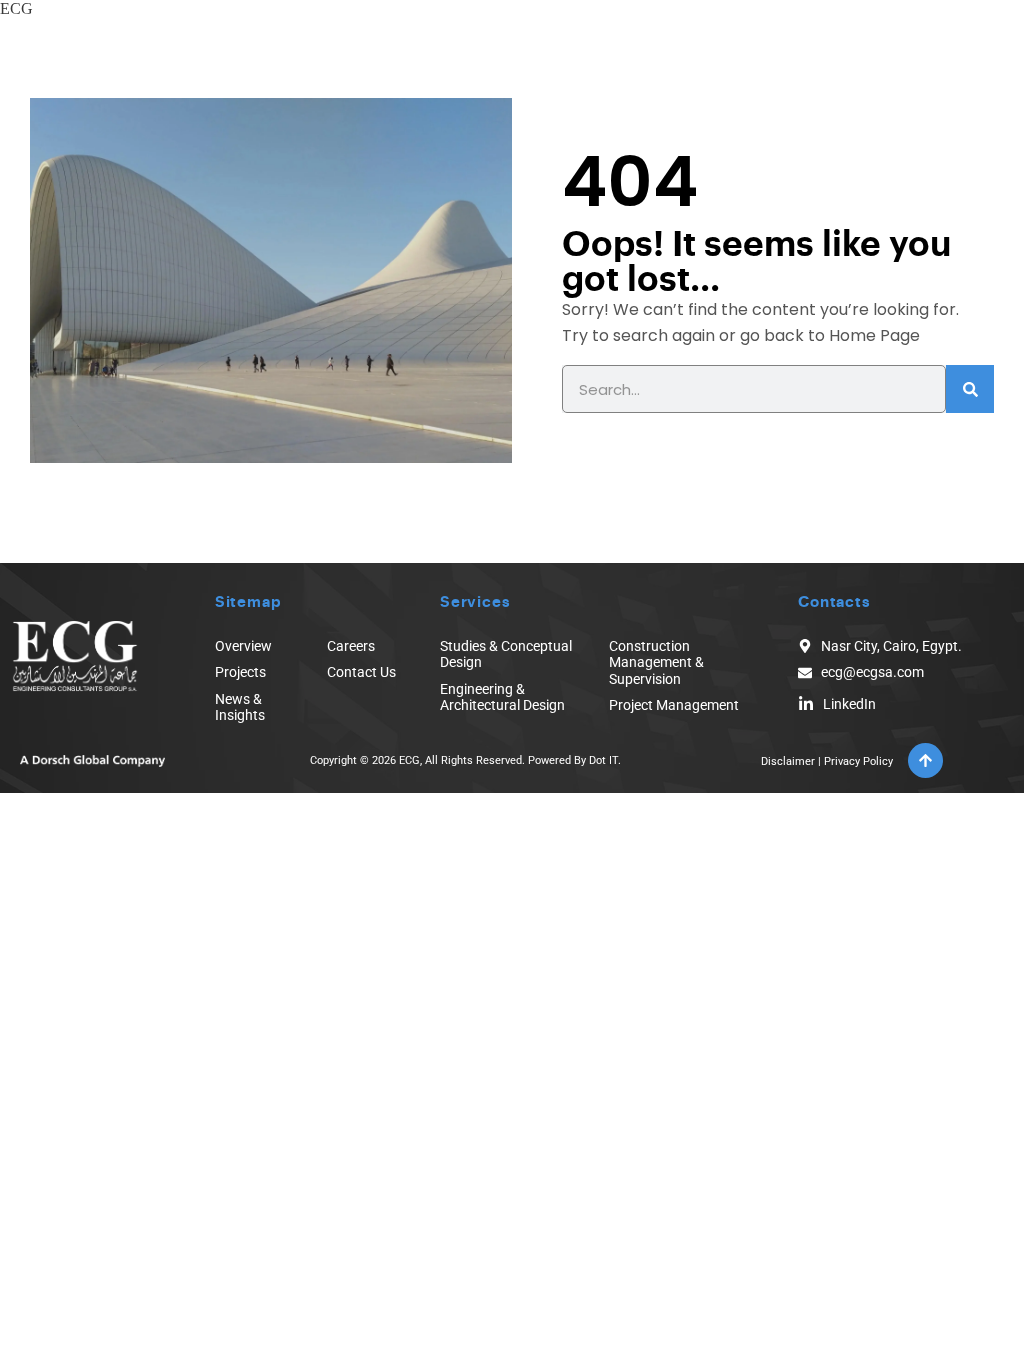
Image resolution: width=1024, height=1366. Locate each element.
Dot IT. (605, 760)
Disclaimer (788, 761)
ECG (16, 8)
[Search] (970, 389)
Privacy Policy (858, 761)
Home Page (874, 335)
